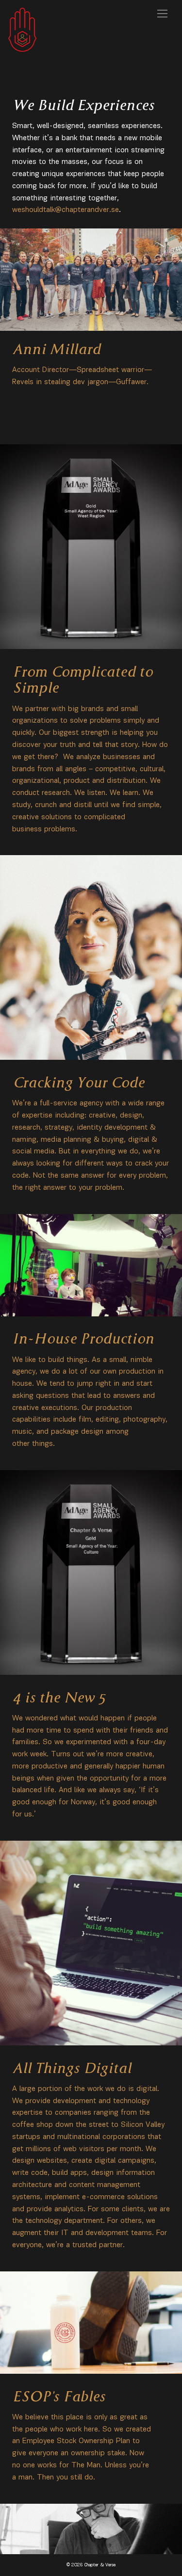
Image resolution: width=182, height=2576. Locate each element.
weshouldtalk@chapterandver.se (66, 210)
